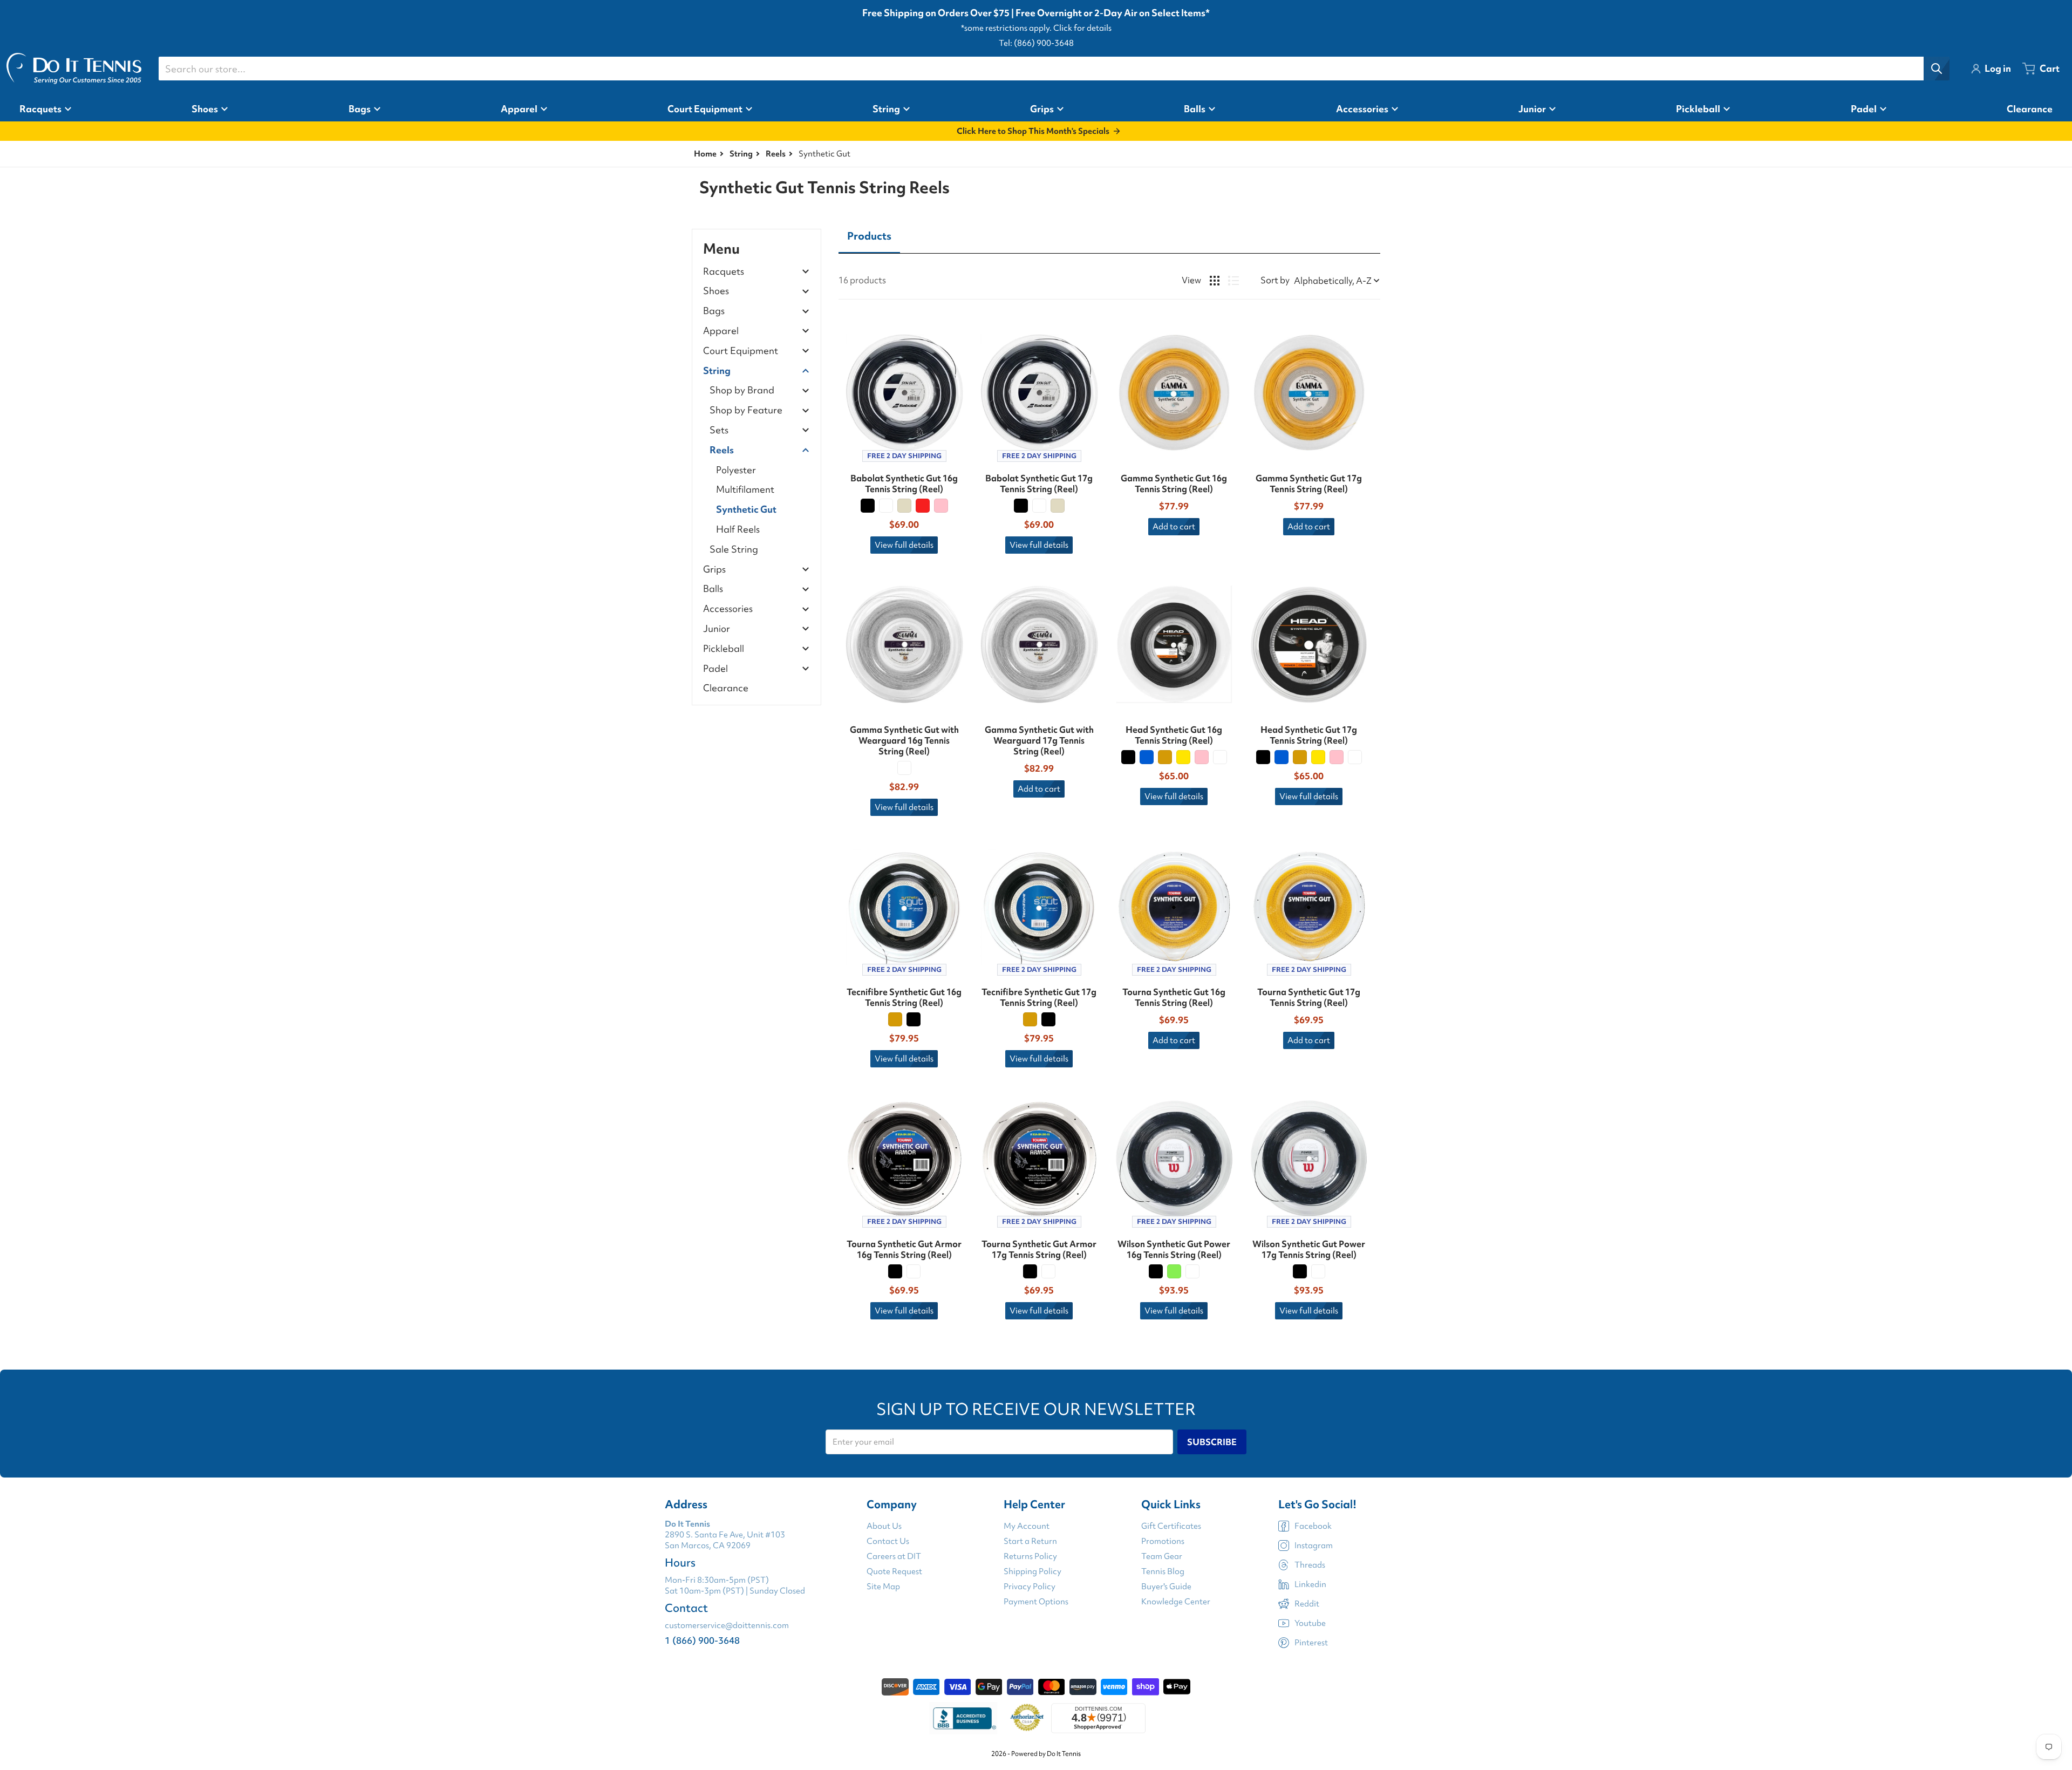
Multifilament (745, 489)
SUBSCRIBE (1212, 1442)
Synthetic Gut (746, 509)
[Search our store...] (1937, 69)
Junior (717, 629)
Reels (776, 154)
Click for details (1082, 28)
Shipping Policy (1032, 1571)
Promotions (1163, 1541)
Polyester (736, 470)
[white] (886, 506)
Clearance (726, 688)
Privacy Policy (1030, 1587)
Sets (719, 430)
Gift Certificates (1171, 1526)
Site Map (883, 1587)
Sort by (1275, 280)
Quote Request (894, 1571)
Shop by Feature (746, 410)
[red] (923, 506)
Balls (713, 589)
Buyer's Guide (1166, 1587)
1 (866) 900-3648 (702, 1640)
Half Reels (738, 529)
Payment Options (1036, 1602)
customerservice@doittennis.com (727, 1625)
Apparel (721, 331)
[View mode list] (1233, 281)
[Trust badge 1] (963, 1718)
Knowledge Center (1176, 1602)
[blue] (1147, 757)
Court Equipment (741, 351)
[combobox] (1054, 69)
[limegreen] (1174, 1271)
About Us (884, 1526)
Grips (714, 570)
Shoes (716, 291)
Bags (714, 311)
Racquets (724, 272)
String (741, 154)
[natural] (904, 506)
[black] (868, 506)
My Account (1027, 1526)
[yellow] (1183, 757)
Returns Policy (1030, 1556)
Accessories (728, 609)
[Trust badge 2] (1027, 1718)
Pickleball (724, 649)
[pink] (941, 506)
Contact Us (888, 1541)
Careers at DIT (894, 1556)
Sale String (734, 549)
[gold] (1165, 757)
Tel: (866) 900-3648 (1036, 43)
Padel (715, 669)
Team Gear (1162, 1556)
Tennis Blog (1163, 1571)
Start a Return (1030, 1541)
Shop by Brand (742, 390)
